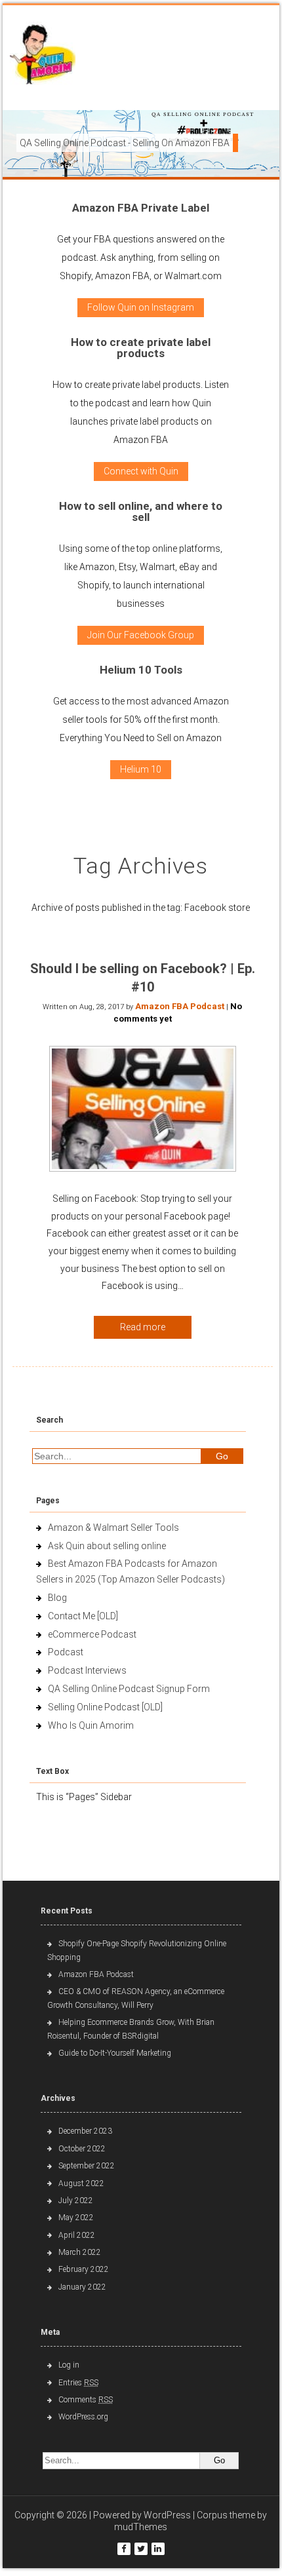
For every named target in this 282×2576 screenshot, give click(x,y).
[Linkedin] (158, 2549)
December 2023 (85, 2131)
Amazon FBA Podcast (180, 1006)
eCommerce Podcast (92, 1634)
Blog (57, 1598)
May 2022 (76, 2218)
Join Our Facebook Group (141, 635)
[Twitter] (141, 2549)
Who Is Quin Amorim (91, 1725)
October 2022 (82, 2149)
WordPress (167, 2515)
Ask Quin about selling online (107, 1546)
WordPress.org (83, 2417)
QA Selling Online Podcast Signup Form (129, 1689)
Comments (86, 2400)
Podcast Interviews (87, 1670)
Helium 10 (141, 769)
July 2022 (76, 2201)
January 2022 (82, 2287)
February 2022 (84, 2269)
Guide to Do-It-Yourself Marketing (116, 2053)
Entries (78, 2383)
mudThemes (141, 2527)
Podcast (66, 1652)
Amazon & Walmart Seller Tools (113, 1528)
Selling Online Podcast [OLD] (105, 1707)
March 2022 (80, 2252)
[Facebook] (124, 2549)
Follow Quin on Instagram (141, 307)
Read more (143, 1327)
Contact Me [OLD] (83, 1616)
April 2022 (77, 2235)
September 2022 (87, 2166)
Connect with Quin (141, 471)
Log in (69, 2365)
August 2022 (81, 2183)
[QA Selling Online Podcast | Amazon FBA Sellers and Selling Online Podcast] (43, 56)
